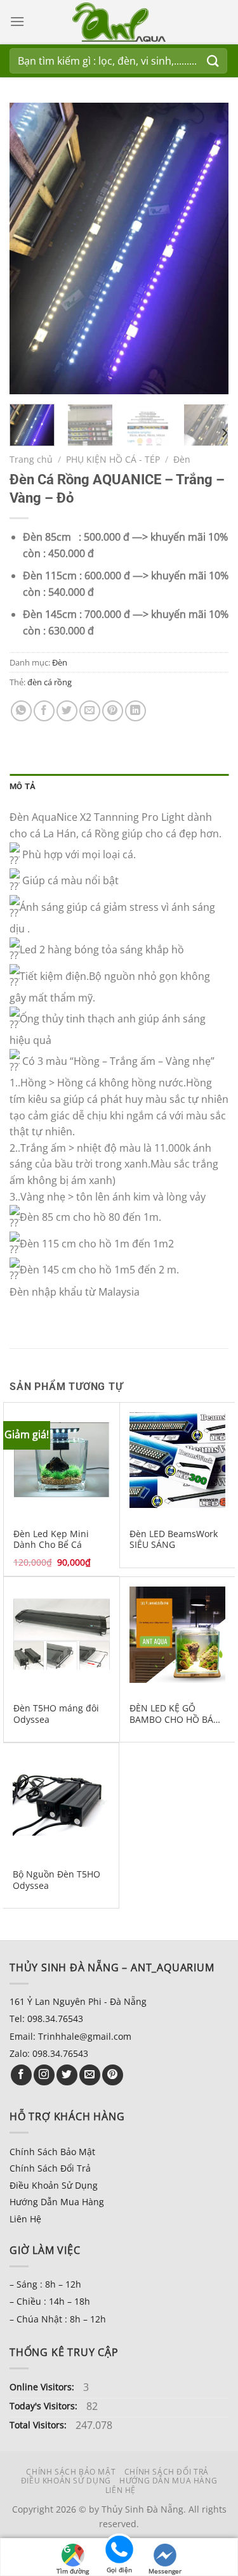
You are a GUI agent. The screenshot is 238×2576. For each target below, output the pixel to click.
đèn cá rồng (50, 682)
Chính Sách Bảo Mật (52, 2152)
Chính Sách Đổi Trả (50, 2168)
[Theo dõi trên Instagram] (44, 2075)
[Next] (208, 248)
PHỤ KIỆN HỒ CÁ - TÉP (113, 459)
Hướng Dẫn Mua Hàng (57, 2202)
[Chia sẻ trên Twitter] (67, 711)
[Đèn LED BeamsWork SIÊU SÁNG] (178, 1460)
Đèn (182, 459)
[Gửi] (213, 61)
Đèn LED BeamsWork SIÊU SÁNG (174, 1539)
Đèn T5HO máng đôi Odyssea (56, 1714)
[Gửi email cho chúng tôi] (90, 2075)
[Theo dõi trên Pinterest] (113, 2075)
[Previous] (30, 248)
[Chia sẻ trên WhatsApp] (21, 711)
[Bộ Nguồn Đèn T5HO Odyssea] (61, 1801)
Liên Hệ (25, 2219)
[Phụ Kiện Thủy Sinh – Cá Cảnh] (119, 22)
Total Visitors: (39, 2425)
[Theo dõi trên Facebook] (21, 2075)
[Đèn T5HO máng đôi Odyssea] (62, 1635)
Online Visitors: (43, 2387)
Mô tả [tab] (23, 786)
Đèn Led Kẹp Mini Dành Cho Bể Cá (51, 1539)
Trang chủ (31, 459)
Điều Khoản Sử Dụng (54, 2185)
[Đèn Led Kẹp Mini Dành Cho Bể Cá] (62, 1460)
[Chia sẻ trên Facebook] (44, 711)
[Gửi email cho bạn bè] (90, 711)
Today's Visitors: (45, 2406)
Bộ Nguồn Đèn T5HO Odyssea (56, 1880)
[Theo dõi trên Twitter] (67, 2075)
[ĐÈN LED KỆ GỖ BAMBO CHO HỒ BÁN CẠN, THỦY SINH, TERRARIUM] (178, 1635)
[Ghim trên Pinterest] (113, 711)
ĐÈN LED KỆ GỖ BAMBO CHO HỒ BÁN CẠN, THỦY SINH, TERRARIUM (175, 1714)
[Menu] (17, 21)
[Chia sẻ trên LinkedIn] (136, 711)
